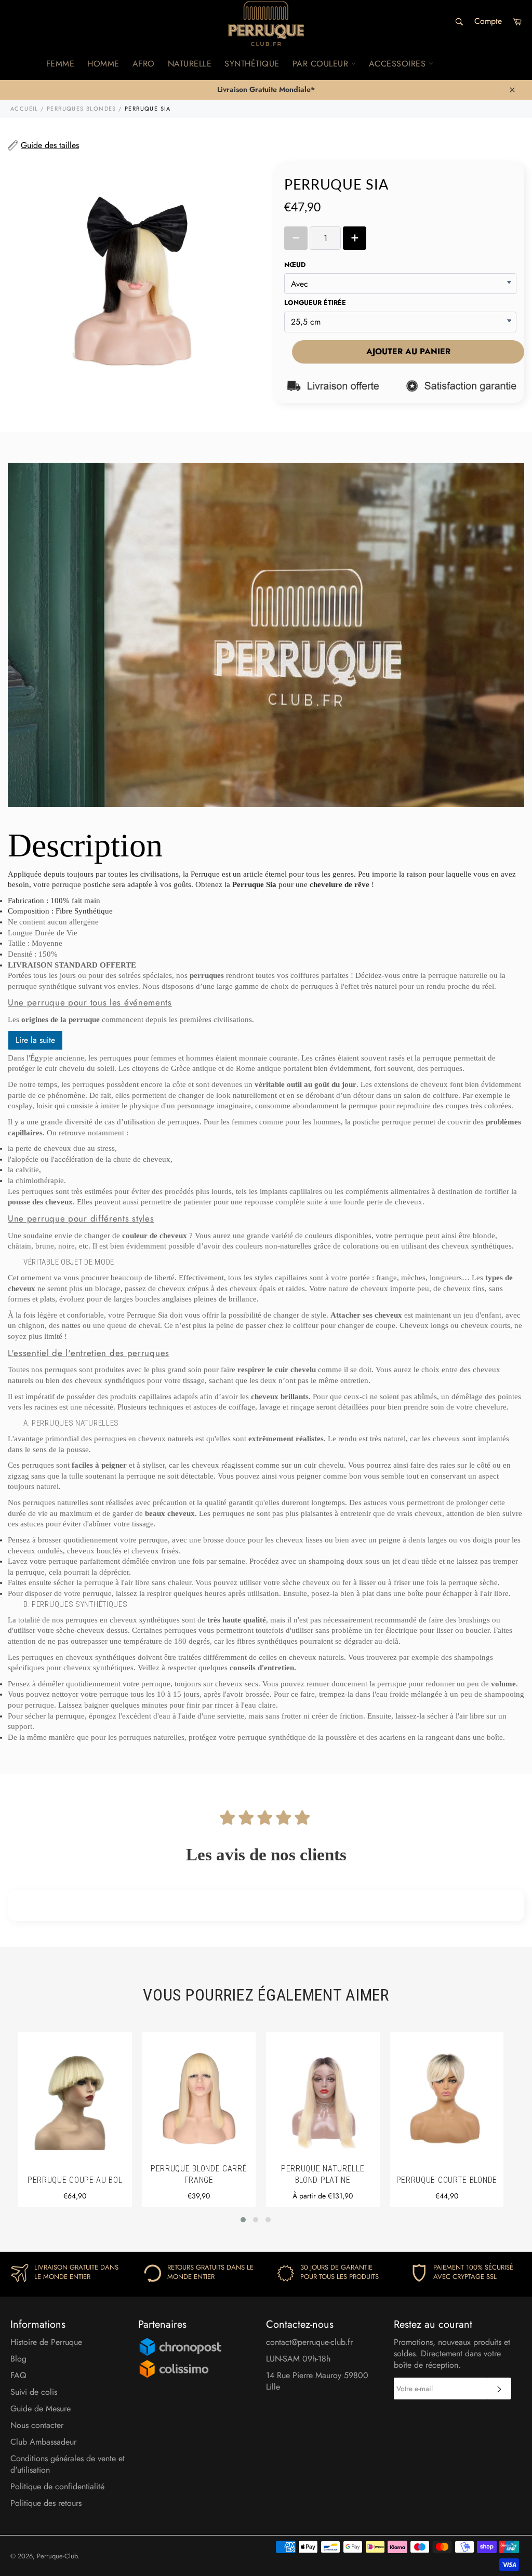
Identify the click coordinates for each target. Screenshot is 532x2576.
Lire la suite (35, 1040)
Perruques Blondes (82, 109)
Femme (61, 64)
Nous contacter (37, 2425)
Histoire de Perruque (46, 2342)
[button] (243, 2220)
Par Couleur (322, 64)
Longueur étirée (315, 303)
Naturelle (190, 64)
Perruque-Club (57, 2556)
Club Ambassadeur (43, 2442)
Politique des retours (46, 2503)
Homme (103, 64)
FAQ (18, 2375)
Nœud (295, 265)
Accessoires (399, 64)
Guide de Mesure (41, 2409)
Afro (144, 64)
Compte (488, 21)
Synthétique (252, 64)
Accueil (24, 109)
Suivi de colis (34, 2392)
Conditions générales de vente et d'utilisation (68, 2464)
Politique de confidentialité (57, 2486)
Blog (18, 2359)
